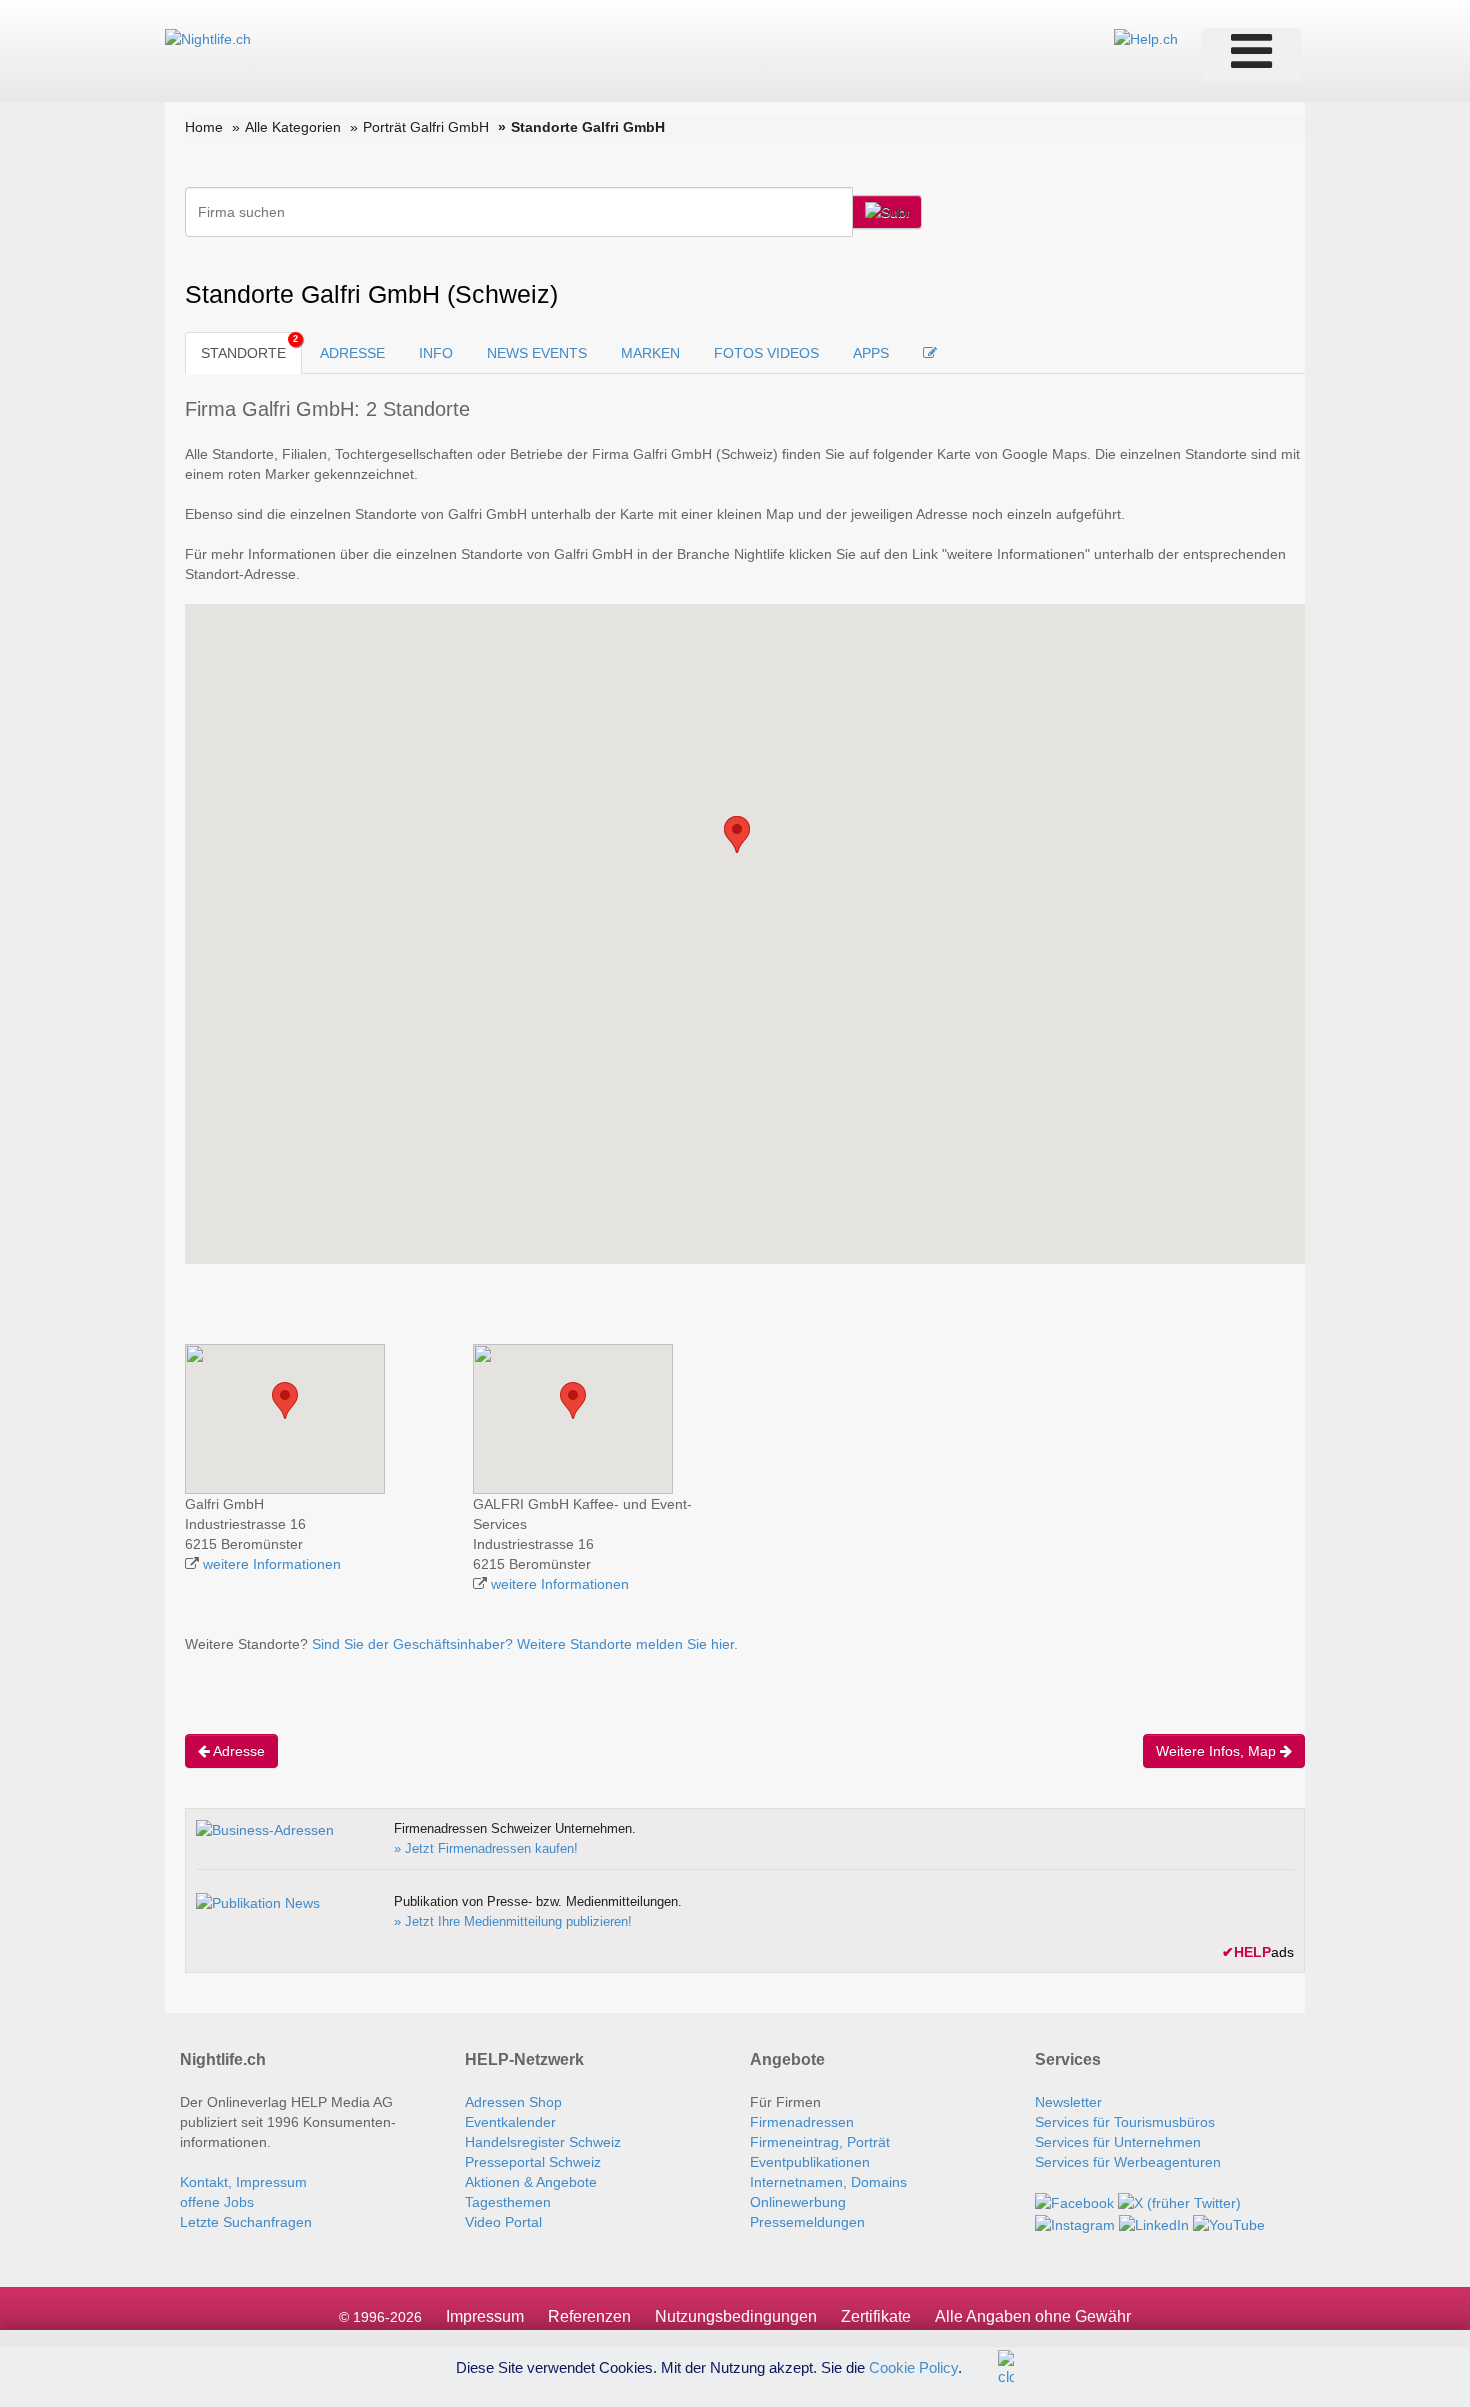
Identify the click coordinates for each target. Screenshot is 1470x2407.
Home (204, 127)
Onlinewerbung (798, 2202)
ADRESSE (352, 353)
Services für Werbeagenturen (1128, 2162)
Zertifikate (876, 2316)
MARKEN (650, 353)
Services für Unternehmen (1118, 2142)
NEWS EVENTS (537, 353)
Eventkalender (510, 2122)
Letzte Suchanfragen (246, 2222)
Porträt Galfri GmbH (426, 127)
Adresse (237, 1751)
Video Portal (503, 2222)
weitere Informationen (272, 1564)
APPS (871, 353)
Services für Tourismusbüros (1125, 2122)
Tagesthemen (508, 2202)
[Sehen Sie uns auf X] (1179, 2202)
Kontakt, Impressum (243, 2182)
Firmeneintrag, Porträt (820, 2142)
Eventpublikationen (810, 2162)
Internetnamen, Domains (828, 2182)
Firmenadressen (802, 2122)
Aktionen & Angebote (531, 2182)
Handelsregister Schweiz (543, 2142)
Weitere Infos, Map (1218, 1751)
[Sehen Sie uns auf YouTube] (1229, 2223)
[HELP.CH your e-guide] (1146, 38)
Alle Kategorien (293, 127)
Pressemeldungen (807, 2222)
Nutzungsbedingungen (736, 2316)
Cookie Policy (913, 2366)
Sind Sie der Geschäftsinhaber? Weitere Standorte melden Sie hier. (525, 1644)
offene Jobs (217, 2202)
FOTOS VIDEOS (766, 353)
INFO (436, 353)
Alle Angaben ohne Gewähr (1033, 2316)
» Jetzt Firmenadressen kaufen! (486, 1848)
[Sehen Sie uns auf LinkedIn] (1154, 2223)
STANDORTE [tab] (243, 353)
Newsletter (1068, 2102)
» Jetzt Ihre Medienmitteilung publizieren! (513, 1921)
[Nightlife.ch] (208, 38)
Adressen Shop (513, 2102)
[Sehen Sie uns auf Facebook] (1074, 2202)
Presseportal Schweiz (533, 2162)
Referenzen (589, 2316)
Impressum (485, 2316)
